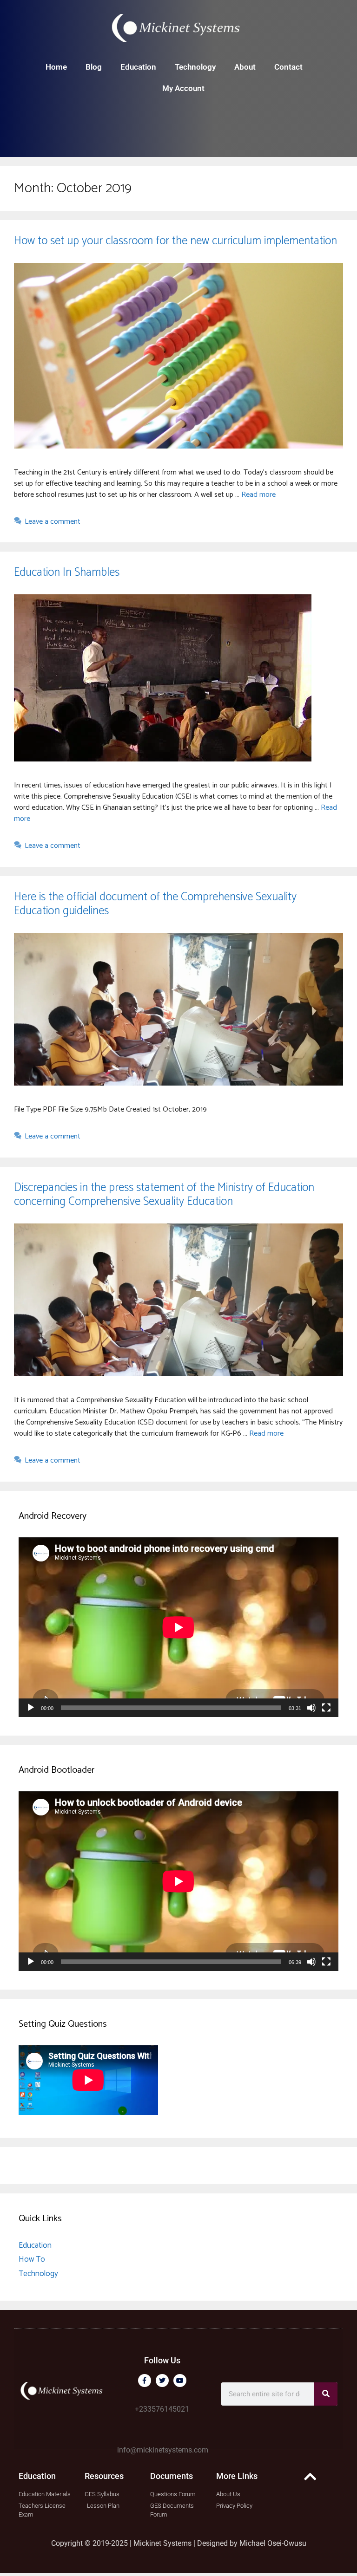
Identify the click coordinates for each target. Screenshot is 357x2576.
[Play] (31, 1708)
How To (32, 2259)
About (245, 67)
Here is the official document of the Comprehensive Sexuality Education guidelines (155, 904)
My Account (183, 88)
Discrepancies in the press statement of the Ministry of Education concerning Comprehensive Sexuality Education (164, 1195)
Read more (258, 495)
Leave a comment (53, 522)
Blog (94, 67)
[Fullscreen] (326, 1708)
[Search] (326, 2394)
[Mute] (311, 1708)
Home (56, 67)
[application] (178, 1627)
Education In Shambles (67, 572)
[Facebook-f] (145, 2381)
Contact (288, 67)
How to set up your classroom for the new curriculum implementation (175, 241)
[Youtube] (180, 2381)
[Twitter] (162, 2381)
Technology (195, 67)
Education (138, 67)
